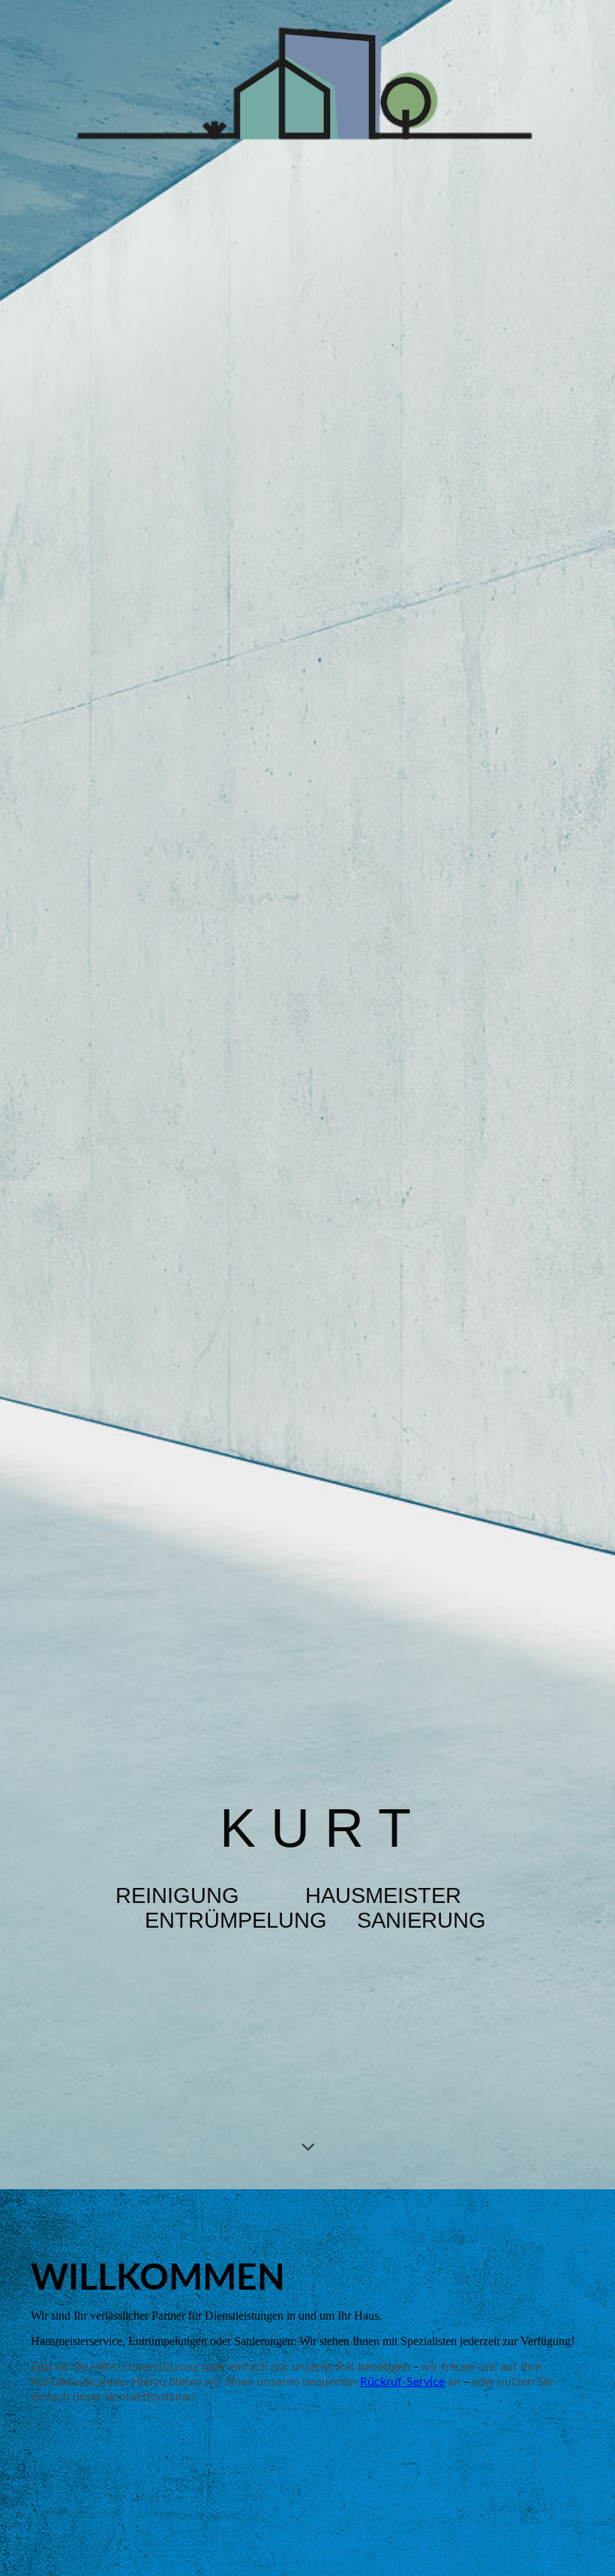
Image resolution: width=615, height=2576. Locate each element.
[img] (307, 1095)
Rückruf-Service (402, 2382)
